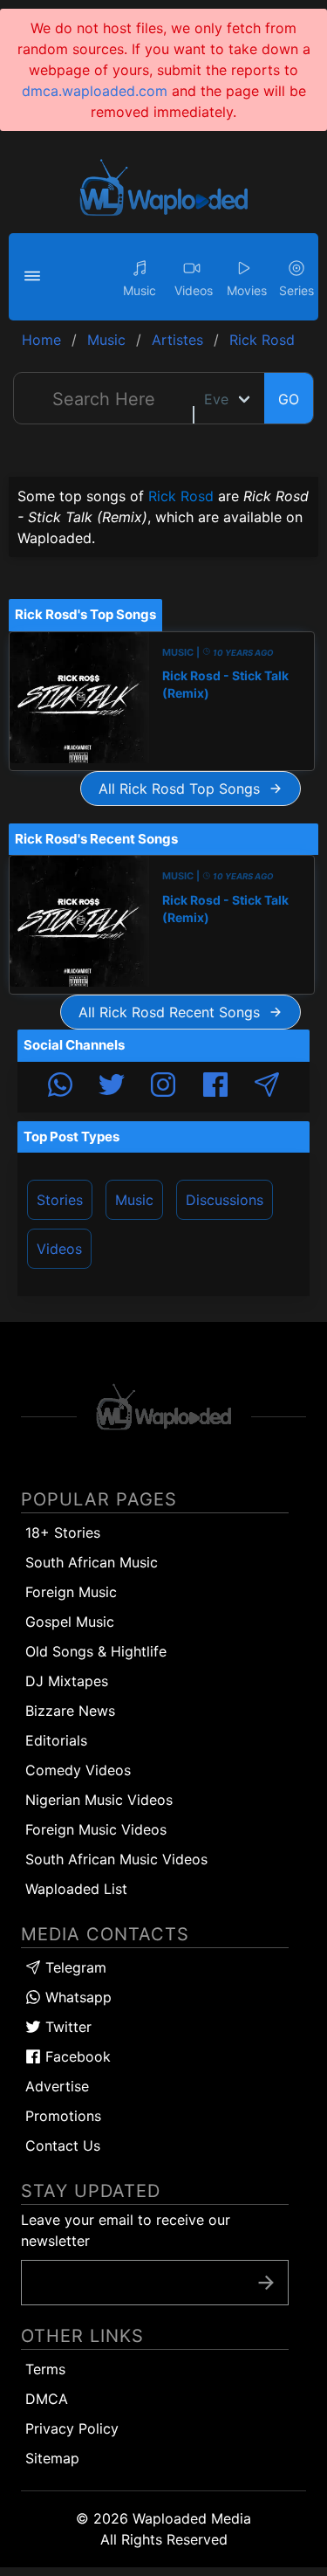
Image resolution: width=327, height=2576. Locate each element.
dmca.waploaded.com (95, 91)
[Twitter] (112, 1087)
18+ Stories (63, 1533)
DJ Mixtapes (67, 1681)
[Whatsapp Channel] (60, 1087)
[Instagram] (163, 1087)
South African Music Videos (116, 1859)
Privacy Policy (72, 2428)
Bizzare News (70, 1711)
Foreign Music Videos (96, 1829)
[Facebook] (215, 1087)
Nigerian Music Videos (99, 1800)
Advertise (57, 2086)
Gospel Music (70, 1622)
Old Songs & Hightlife (96, 1651)
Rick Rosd (181, 496)
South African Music (92, 1562)
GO (289, 399)
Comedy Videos (78, 1770)
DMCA (47, 2399)
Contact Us (63, 2146)
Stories (60, 1200)
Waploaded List (76, 1889)
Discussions (225, 1200)
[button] (35, 277)
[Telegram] (267, 1087)
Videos (59, 1249)
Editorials (56, 1740)
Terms (45, 2369)
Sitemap (52, 2458)
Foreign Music (71, 1592)
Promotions (63, 2116)
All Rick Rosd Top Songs (184, 789)
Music (134, 1200)
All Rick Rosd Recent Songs (174, 1012)
